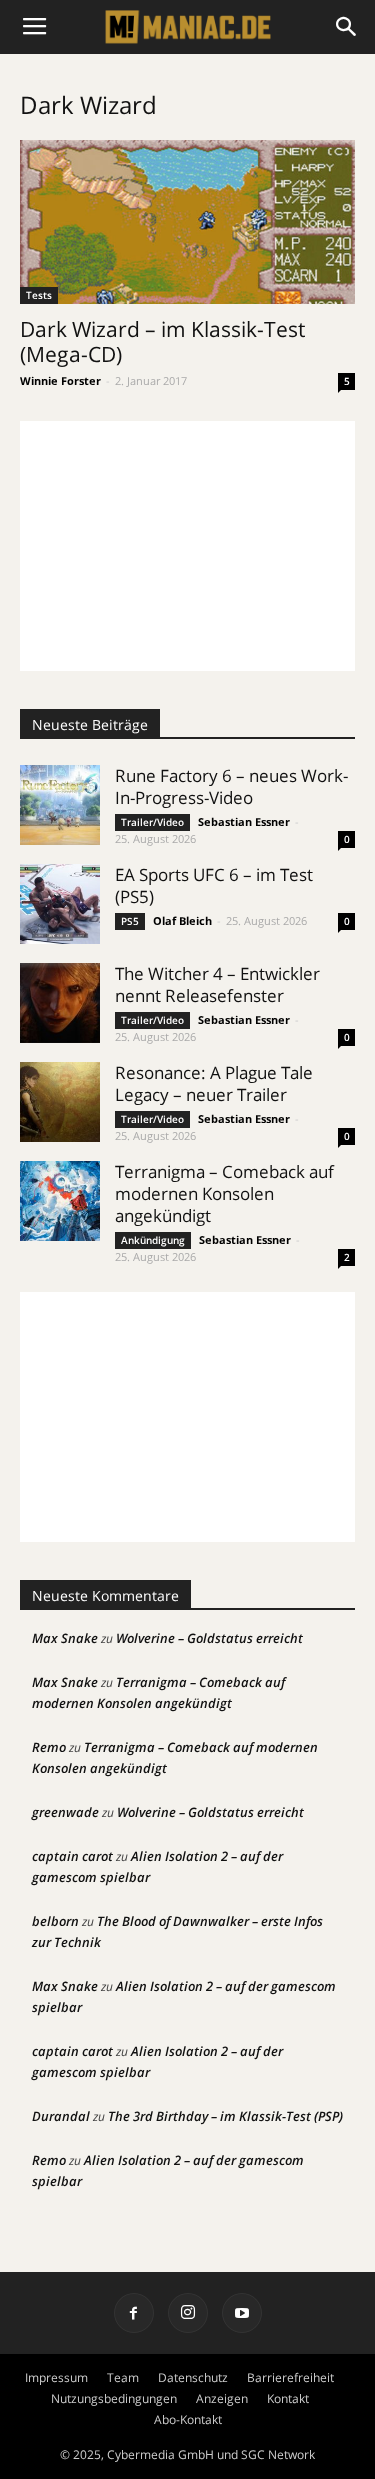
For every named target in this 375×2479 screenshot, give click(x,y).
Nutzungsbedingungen (114, 2398)
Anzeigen (222, 2398)
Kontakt (288, 2398)
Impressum (56, 2377)
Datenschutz (193, 2377)
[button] (347, 27)
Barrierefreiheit (290, 2377)
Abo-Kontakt (188, 2419)
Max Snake (65, 1638)
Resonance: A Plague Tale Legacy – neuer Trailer (214, 1083)
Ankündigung (153, 1240)
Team (123, 2377)
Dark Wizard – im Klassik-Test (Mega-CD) (162, 341)
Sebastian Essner (244, 821)
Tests (39, 295)
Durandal (61, 2116)
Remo (49, 1747)
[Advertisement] (187, 546)
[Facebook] (134, 2313)
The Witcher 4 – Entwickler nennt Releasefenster (217, 984)
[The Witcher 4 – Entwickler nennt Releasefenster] (60, 1003)
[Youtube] (242, 2313)
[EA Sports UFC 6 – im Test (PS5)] (60, 904)
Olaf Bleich (182, 920)
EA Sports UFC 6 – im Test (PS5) (214, 885)
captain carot (72, 1856)
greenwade (65, 1812)
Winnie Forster (60, 380)
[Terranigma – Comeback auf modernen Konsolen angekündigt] (60, 1201)
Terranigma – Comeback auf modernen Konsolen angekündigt (224, 1193)
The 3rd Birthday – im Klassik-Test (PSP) (225, 2116)
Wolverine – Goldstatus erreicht (209, 1638)
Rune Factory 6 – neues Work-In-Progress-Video (231, 786)
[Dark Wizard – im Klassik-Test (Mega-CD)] (187, 222)
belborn (55, 1921)
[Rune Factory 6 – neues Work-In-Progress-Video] (60, 805)
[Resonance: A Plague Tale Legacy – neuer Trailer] (60, 1102)
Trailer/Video (152, 822)
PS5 (130, 921)
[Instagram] (188, 2313)
